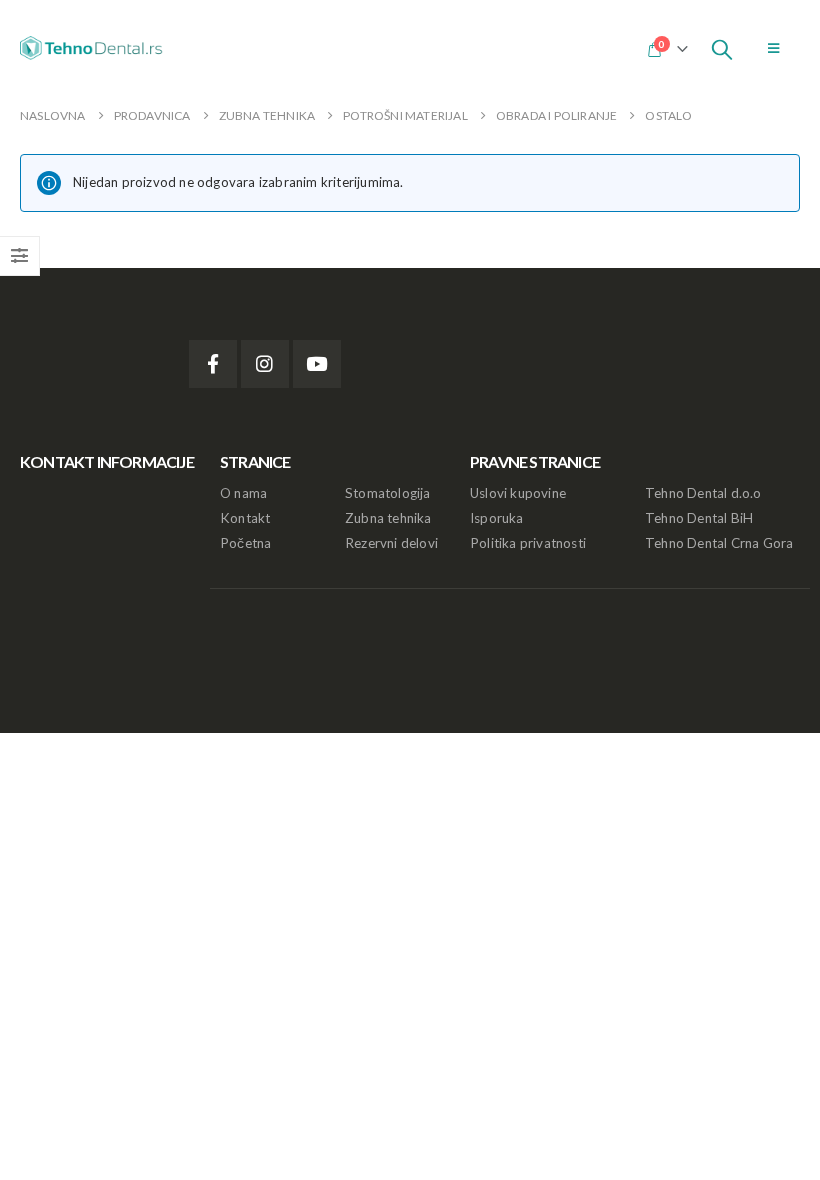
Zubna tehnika (388, 518)
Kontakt (245, 518)
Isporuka (497, 518)
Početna (245, 543)
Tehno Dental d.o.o (703, 493)
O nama (243, 493)
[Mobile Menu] (773, 48)
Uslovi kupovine (518, 493)
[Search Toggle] (722, 48)
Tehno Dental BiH (699, 518)
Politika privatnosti (528, 543)
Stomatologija (388, 493)
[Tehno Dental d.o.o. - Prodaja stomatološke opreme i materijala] (95, 48)
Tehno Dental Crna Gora (719, 543)
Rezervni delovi (391, 543)
